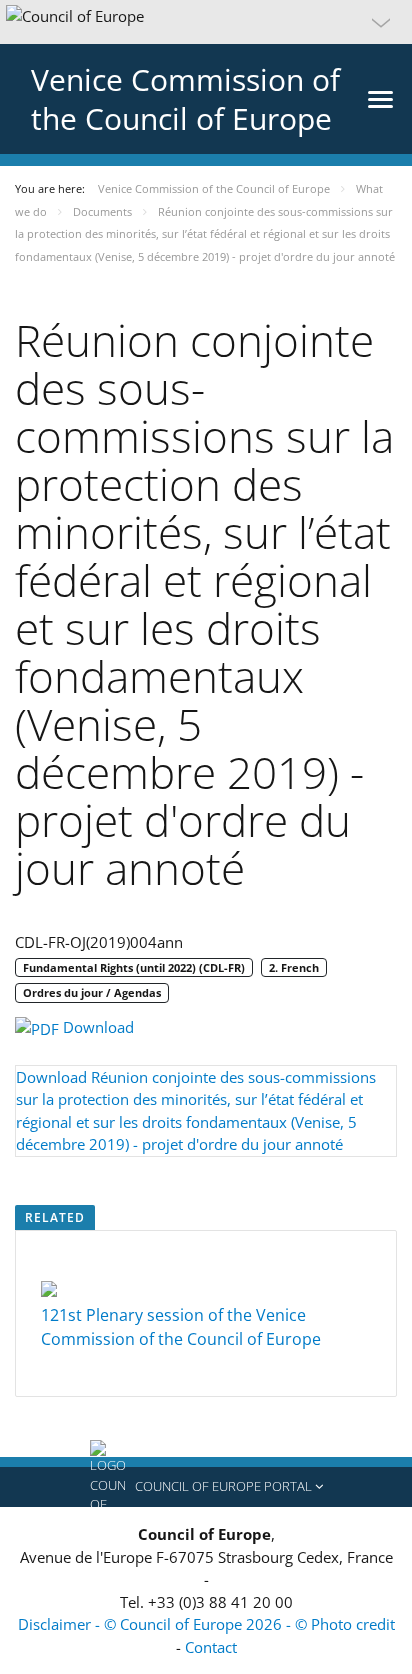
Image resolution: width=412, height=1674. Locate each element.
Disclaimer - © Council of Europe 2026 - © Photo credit (206, 1624)
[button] (206, 22)
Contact (211, 1647)
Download (96, 1027)
